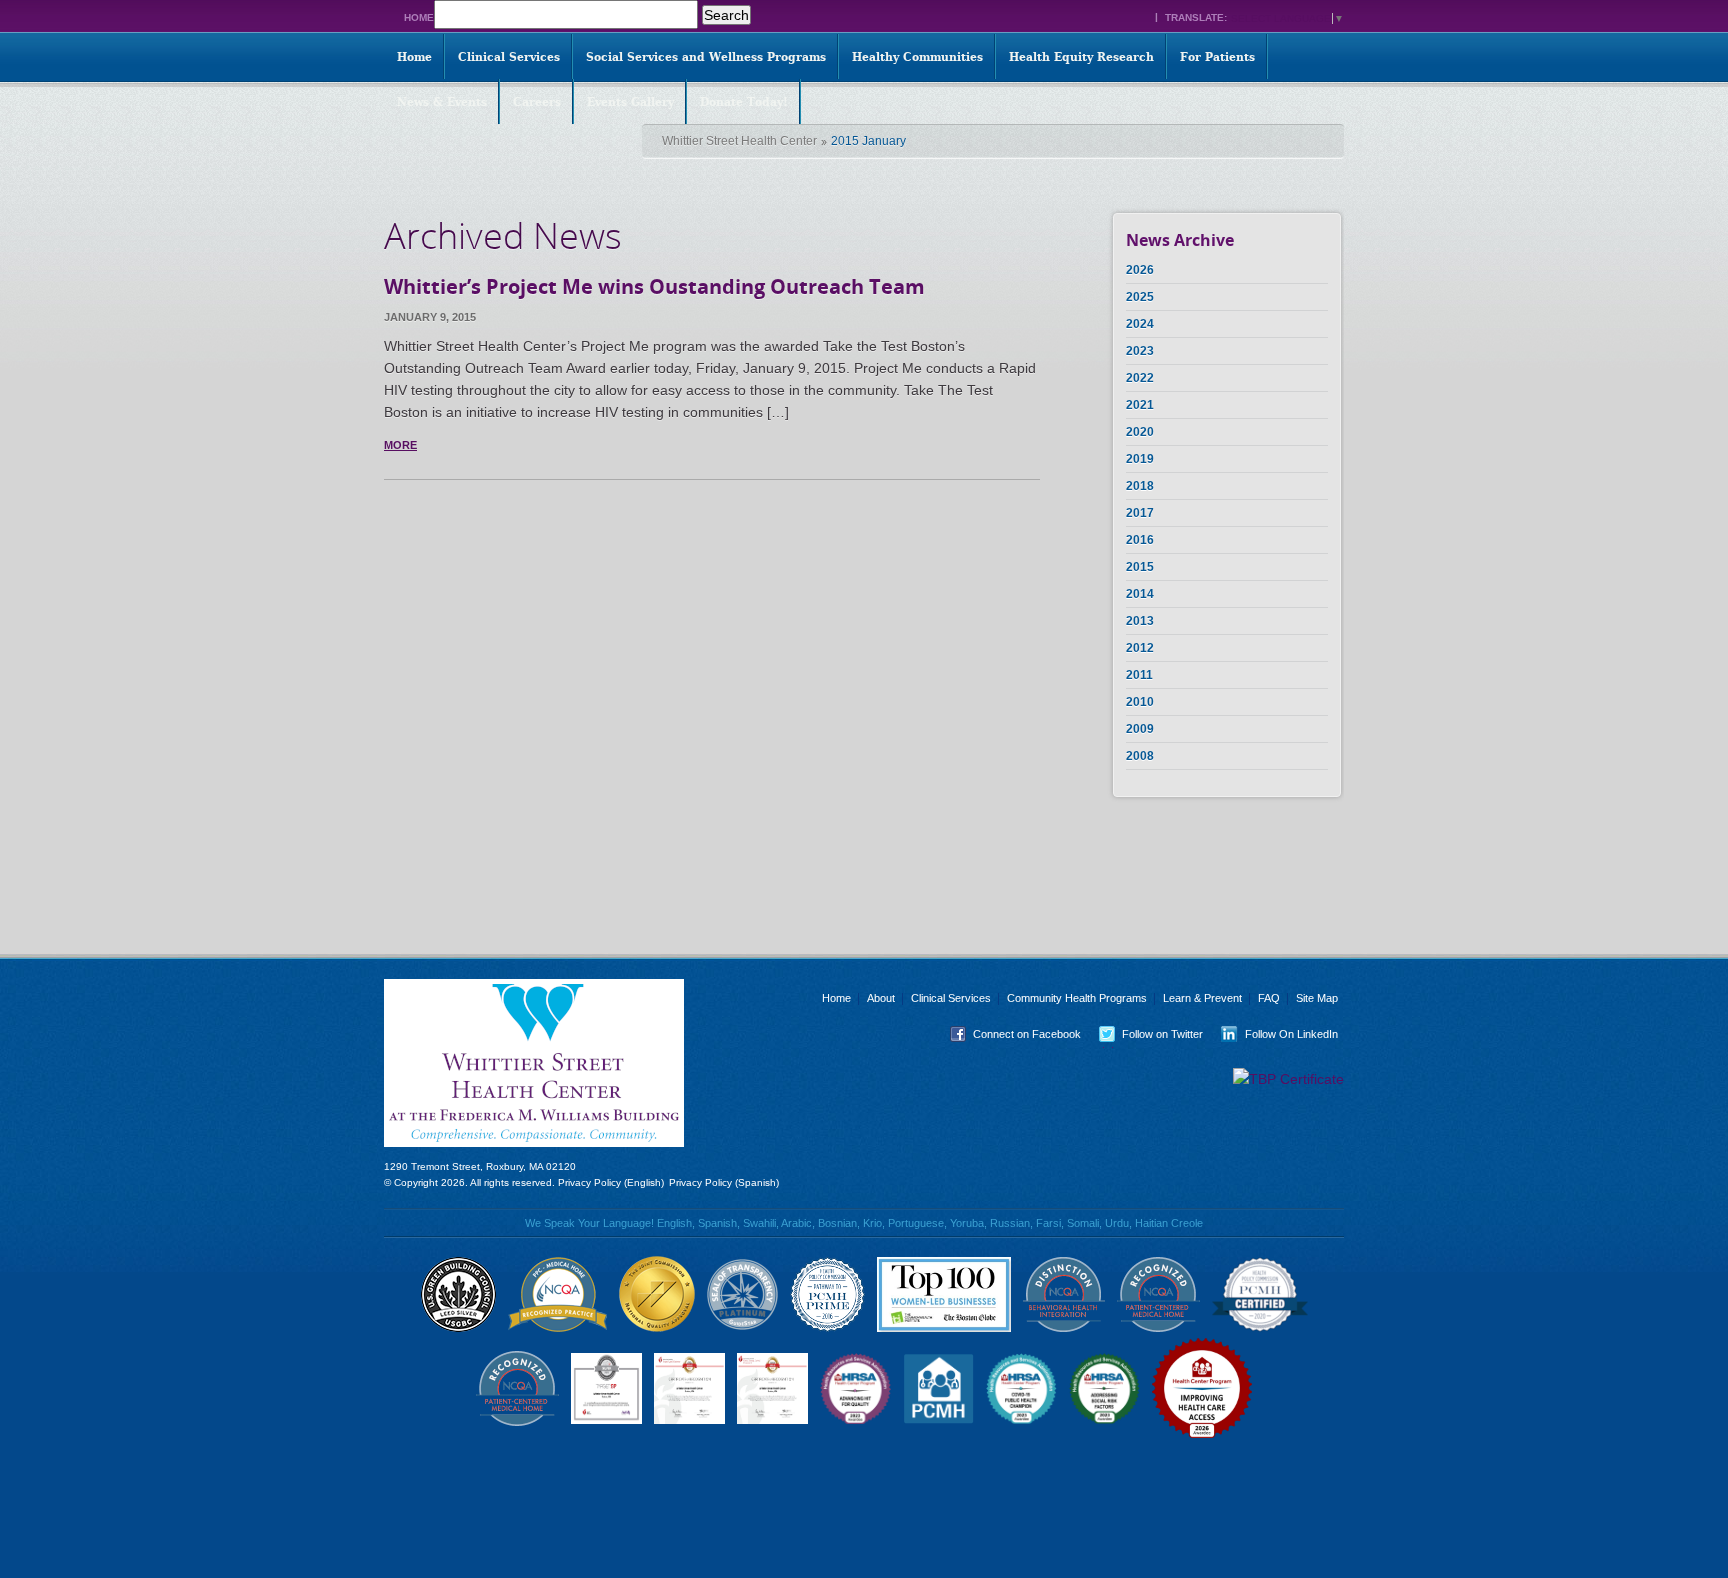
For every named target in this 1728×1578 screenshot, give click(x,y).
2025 (1140, 297)
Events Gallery (630, 102)
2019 (1140, 459)
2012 (1140, 648)
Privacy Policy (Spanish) (724, 1182)
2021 (1140, 405)
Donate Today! (744, 102)
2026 (1140, 270)
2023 (1140, 351)
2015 (1140, 567)
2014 (1140, 594)
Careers (537, 102)
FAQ (1269, 998)
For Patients (1217, 57)
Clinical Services (509, 57)
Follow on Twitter (1147, 1034)
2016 (1140, 540)
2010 (1140, 702)
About (881, 998)
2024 (1140, 324)
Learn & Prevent (1202, 998)
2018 (1140, 486)
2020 (1140, 432)
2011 (1139, 675)
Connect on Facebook (1011, 1034)
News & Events (442, 102)
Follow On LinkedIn (1275, 1034)
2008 (1140, 756)
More (400, 445)
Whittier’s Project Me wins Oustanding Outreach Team (654, 286)
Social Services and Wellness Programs (706, 57)
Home (419, 17)
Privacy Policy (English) (611, 1182)
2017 (1140, 513)
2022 (1140, 378)
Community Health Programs (1077, 998)
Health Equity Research (1081, 57)
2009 (1140, 729)
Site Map (1317, 998)
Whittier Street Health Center (739, 141)
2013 (1140, 621)
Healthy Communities (917, 57)
